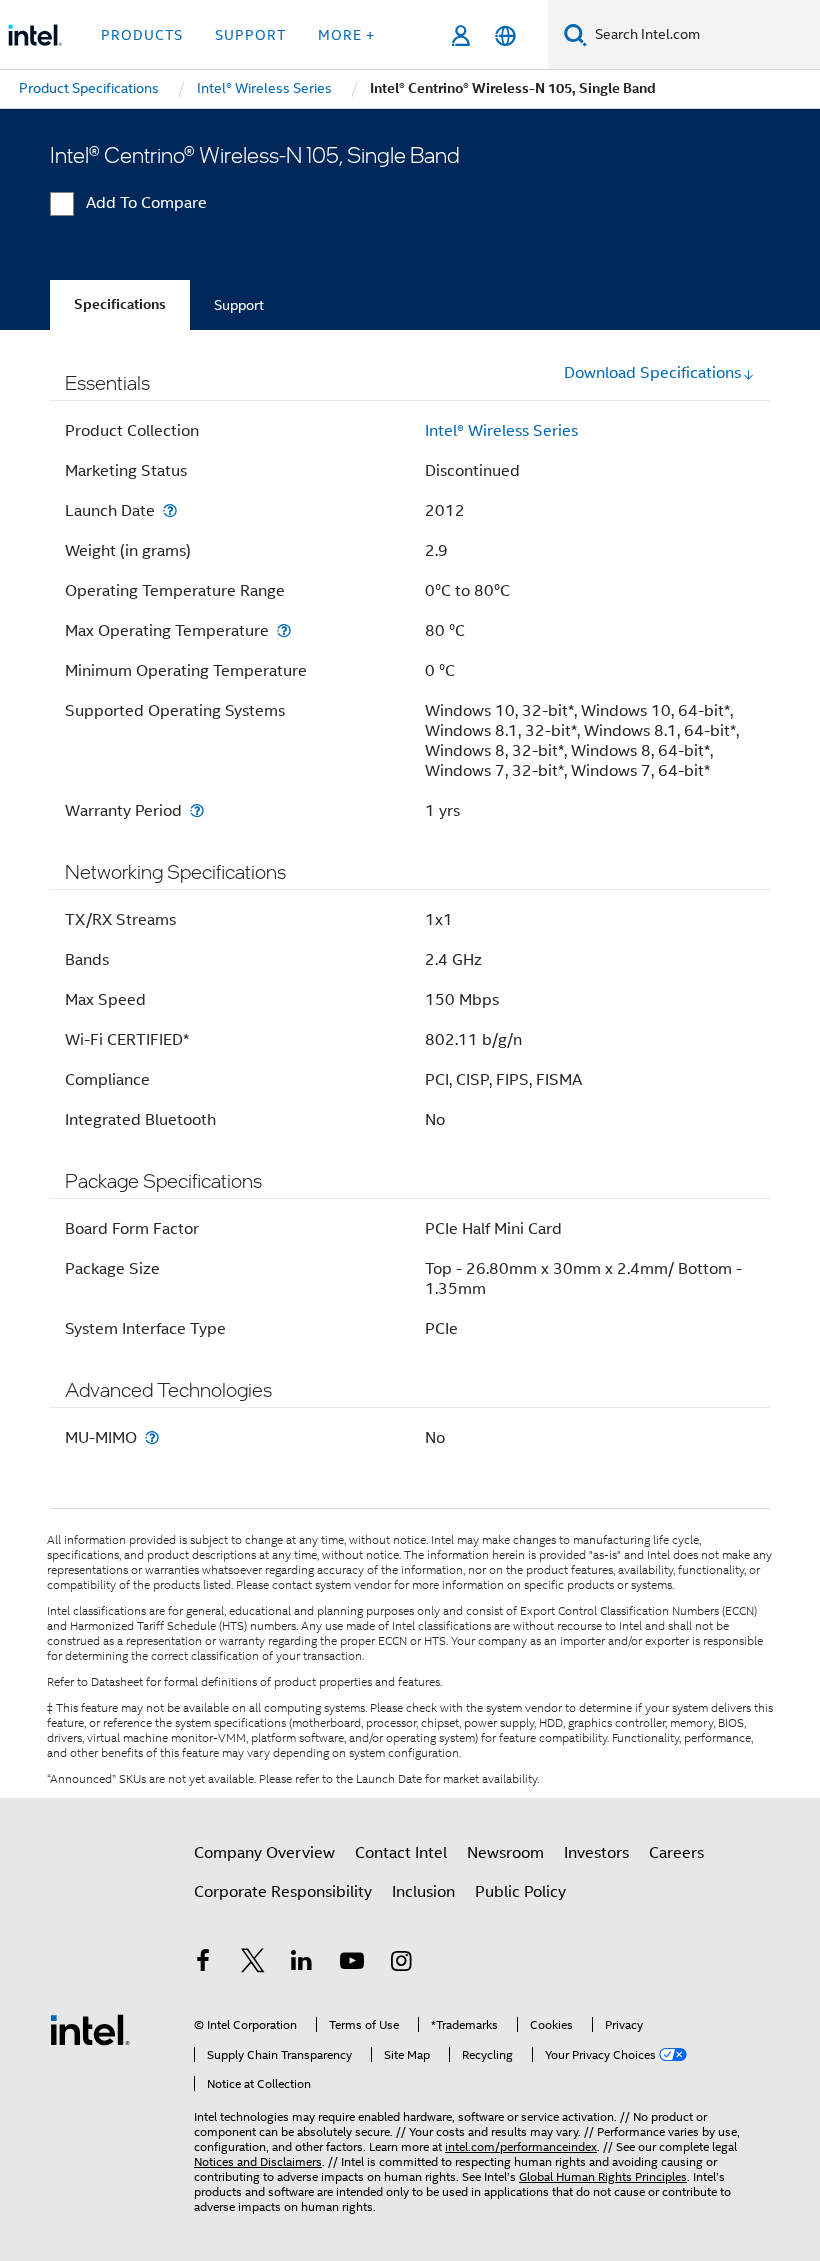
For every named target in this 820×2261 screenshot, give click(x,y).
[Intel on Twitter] (253, 1964)
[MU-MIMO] (152, 1437)
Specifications (120, 304)
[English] (505, 35)
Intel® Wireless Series (501, 431)
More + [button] (346, 35)
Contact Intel (401, 1853)
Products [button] (142, 35)
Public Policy (520, 1892)
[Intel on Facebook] (203, 1964)
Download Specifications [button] (652, 373)
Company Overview (264, 1853)
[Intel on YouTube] (352, 1964)
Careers (676, 1853)
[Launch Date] (170, 510)
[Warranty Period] (197, 810)
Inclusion (423, 1892)
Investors (596, 1853)
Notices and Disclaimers (258, 2161)
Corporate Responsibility (283, 1892)
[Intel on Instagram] (401, 1964)
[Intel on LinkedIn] (302, 1964)
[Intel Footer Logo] (90, 2029)
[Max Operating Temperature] (284, 630)
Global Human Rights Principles (603, 2176)
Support (239, 305)
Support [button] (250, 35)
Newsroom (505, 1853)
